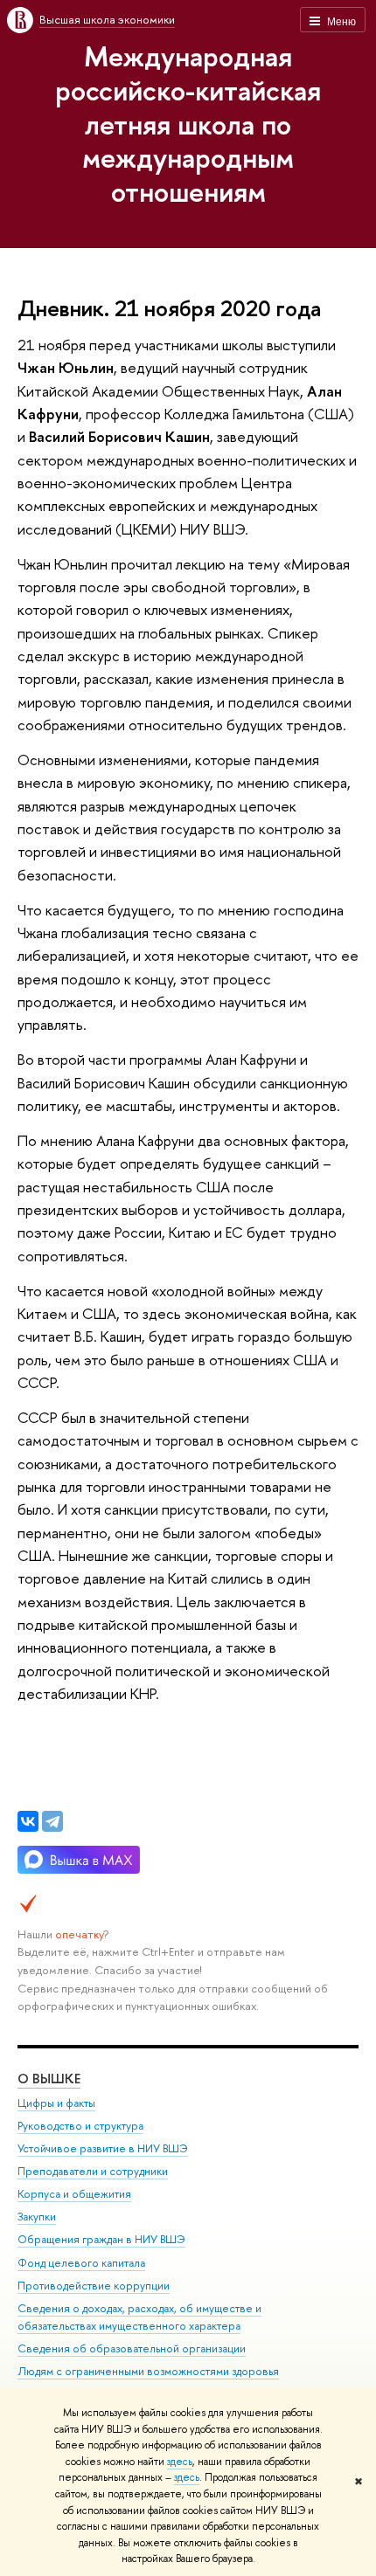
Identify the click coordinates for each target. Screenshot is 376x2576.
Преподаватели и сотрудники (93, 2171)
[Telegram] (52, 1821)
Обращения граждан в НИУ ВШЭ (101, 2239)
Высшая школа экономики (107, 19)
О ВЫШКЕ (49, 2079)
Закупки (37, 2217)
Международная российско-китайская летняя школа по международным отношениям (188, 124)
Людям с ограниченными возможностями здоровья (148, 2371)
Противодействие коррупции (94, 2286)
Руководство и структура (80, 2126)
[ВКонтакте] (28, 1821)
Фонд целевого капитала (81, 2263)
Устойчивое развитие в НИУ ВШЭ (103, 2148)
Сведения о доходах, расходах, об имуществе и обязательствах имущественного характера (139, 2317)
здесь (180, 2462)
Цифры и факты (56, 2103)
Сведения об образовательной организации (132, 2348)
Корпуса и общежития (74, 2194)
